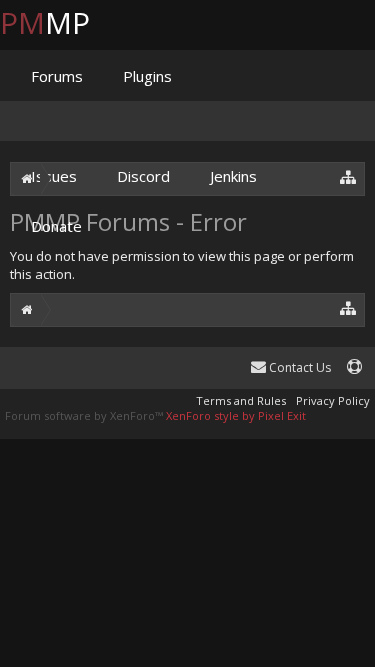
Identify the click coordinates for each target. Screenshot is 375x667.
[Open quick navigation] (348, 307)
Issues (54, 176)
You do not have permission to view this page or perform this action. (182, 265)
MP (61, 22)
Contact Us (298, 367)
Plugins (147, 76)
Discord (143, 176)
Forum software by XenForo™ (85, 415)
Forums (57, 76)
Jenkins (233, 176)
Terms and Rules (241, 400)
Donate (56, 226)
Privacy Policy (333, 400)
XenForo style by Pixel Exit (236, 415)
